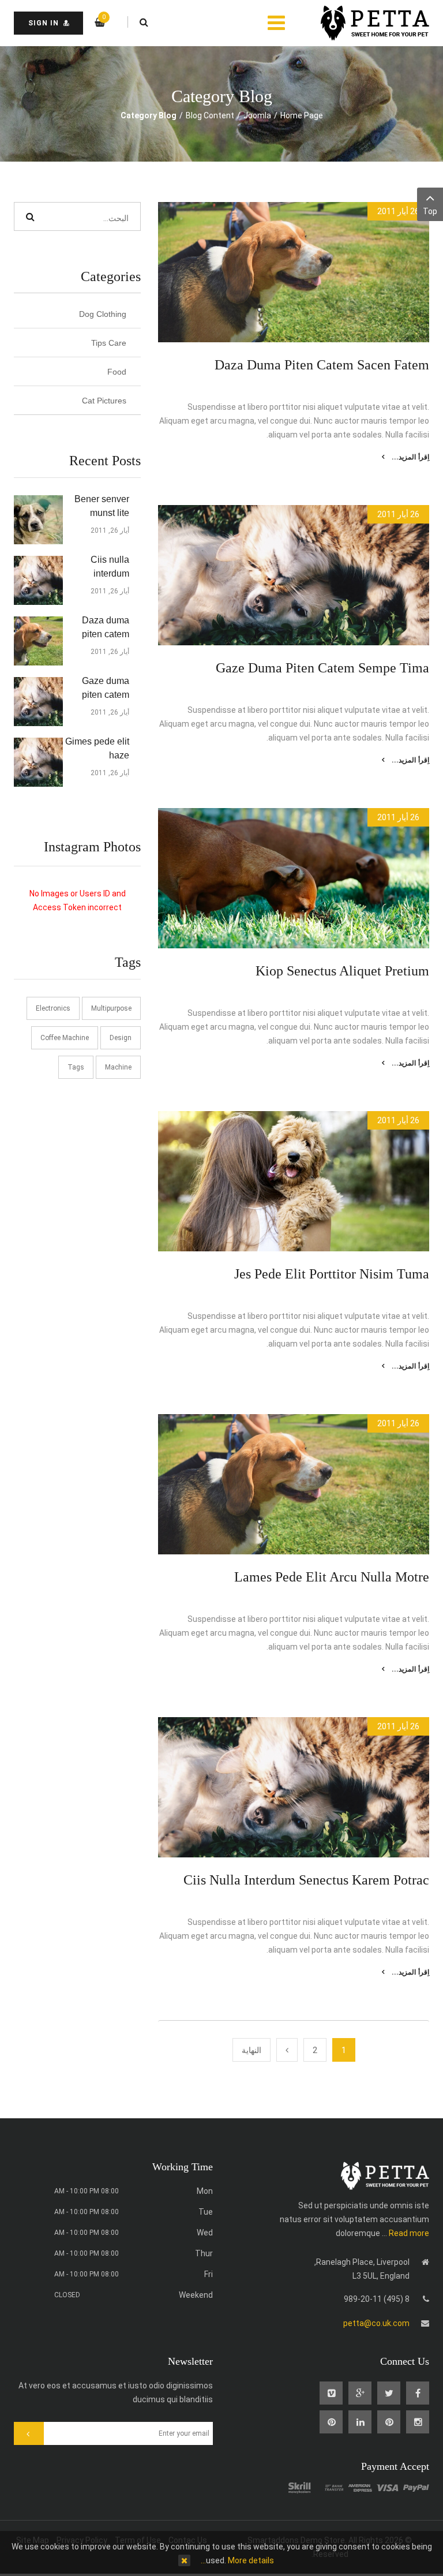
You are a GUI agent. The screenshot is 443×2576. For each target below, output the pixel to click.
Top (430, 211)
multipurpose (111, 1008)
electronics (53, 1008)
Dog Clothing (103, 314)
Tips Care (109, 343)
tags (76, 1067)
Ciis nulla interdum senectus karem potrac (306, 1880)
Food (117, 372)
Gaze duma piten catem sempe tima (322, 668)
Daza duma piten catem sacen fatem (322, 365)
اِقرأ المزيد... (410, 457)
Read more (409, 2233)
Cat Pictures (104, 401)
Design (121, 1038)
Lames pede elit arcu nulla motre (332, 1577)
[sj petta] (366, 23)
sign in (44, 23)
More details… (237, 2560)
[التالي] (287, 2050)
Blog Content (210, 115)
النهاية (251, 2050)
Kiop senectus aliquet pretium (342, 971)
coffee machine (65, 1038)
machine (118, 1067)
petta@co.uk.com (376, 2323)
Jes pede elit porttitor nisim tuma (332, 1274)
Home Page (302, 115)
